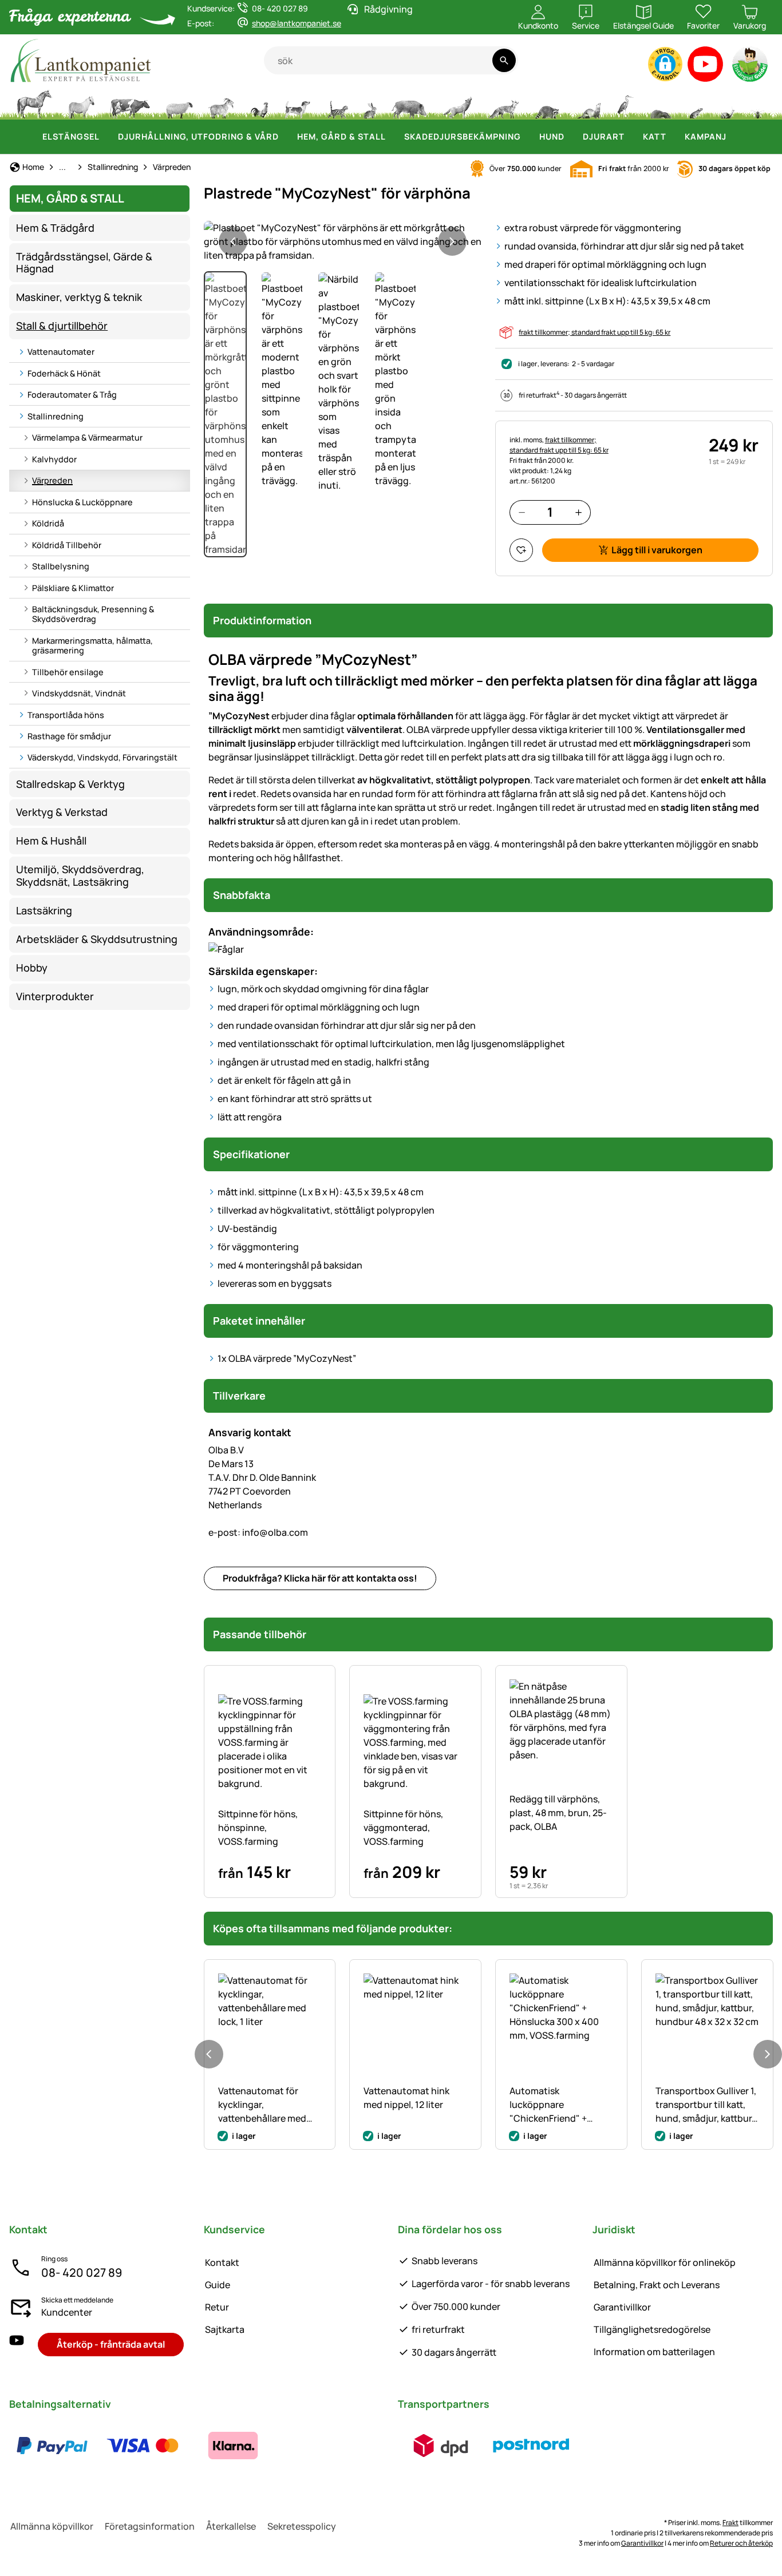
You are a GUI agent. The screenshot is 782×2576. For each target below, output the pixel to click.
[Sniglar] (728, 103)
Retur (217, 2307)
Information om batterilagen (654, 2352)
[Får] (179, 103)
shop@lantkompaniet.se (297, 23)
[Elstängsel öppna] (106, 137)
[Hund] (297, 103)
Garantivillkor (622, 2307)
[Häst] (34, 103)
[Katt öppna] (673, 137)
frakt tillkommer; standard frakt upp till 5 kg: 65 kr (595, 332)
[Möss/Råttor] (696, 103)
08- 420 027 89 (82, 2272)
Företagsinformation (150, 2526)
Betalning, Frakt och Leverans (657, 2285)
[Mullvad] (661, 103)
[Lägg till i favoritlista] (521, 550)
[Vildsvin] (409, 103)
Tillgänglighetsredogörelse (652, 2329)
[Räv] (503, 103)
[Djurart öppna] (631, 137)
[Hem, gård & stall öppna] (393, 137)
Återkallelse (231, 2526)
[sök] (504, 60)
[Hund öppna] (571, 137)
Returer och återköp (741, 2543)
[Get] (222, 103)
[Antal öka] (578, 512)
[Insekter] (758, 103)
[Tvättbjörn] (547, 103)
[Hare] (370, 103)
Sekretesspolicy (302, 2526)
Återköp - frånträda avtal (111, 2344)
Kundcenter (67, 2312)
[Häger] (625, 103)
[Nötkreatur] (130, 103)
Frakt (730, 2523)
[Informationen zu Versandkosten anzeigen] (486, 2446)
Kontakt (222, 2262)
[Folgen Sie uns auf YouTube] (17, 2345)
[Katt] (337, 103)
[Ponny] (81, 103)
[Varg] (457, 103)
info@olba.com (258, 1532)
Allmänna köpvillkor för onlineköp (665, 2262)
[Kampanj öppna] (733, 137)
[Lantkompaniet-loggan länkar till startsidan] (137, 60)
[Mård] (588, 103)
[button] (665, 64)
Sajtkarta (225, 2329)
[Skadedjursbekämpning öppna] (528, 137)
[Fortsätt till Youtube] (706, 67)
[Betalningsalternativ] (143, 2446)
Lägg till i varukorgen (657, 550)
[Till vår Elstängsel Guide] (751, 67)
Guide (218, 2285)
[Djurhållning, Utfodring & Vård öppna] (286, 137)
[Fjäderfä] (259, 103)
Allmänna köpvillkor (52, 2526)
